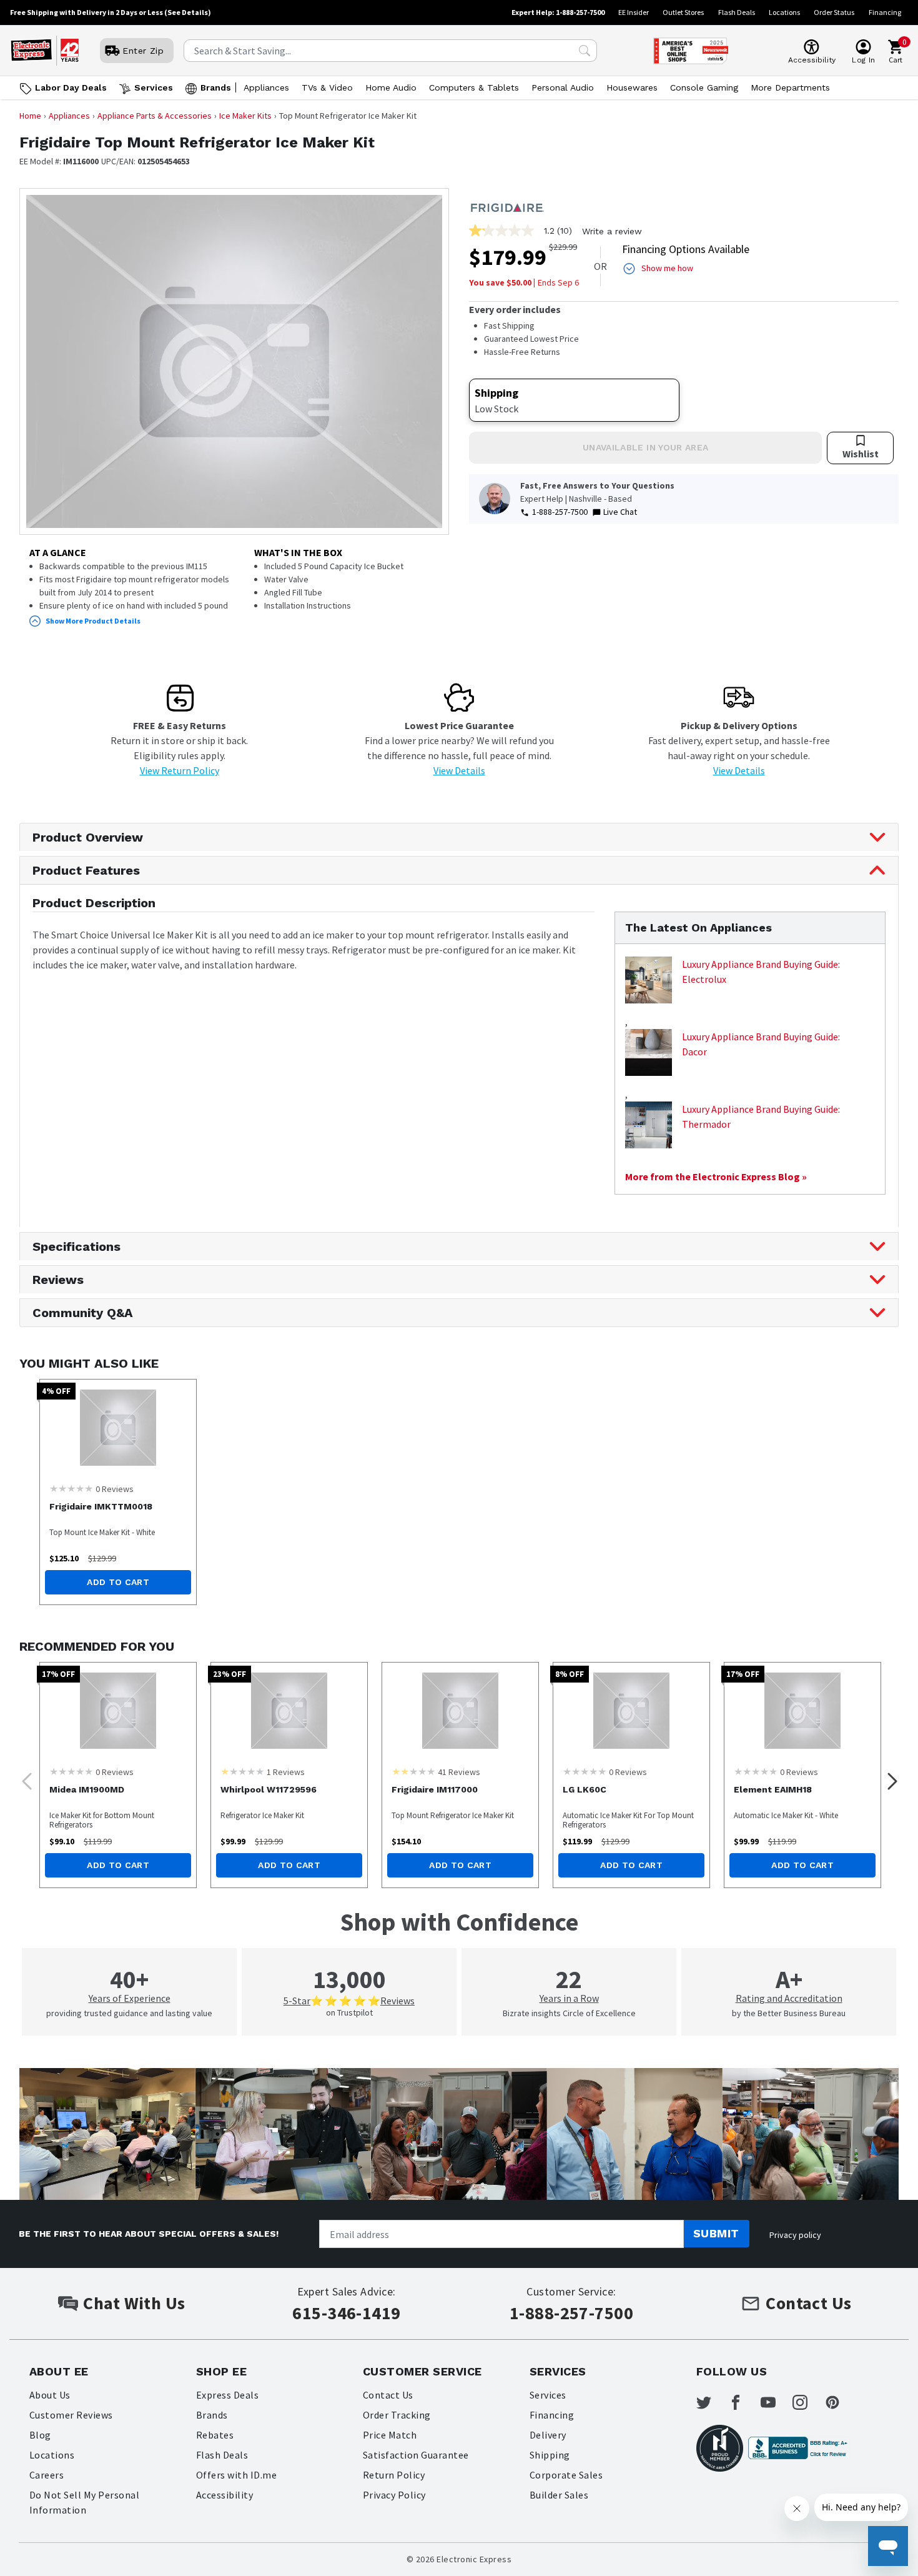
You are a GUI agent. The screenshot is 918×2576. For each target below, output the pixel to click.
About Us (50, 2395)
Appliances (266, 87)
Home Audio (391, 87)
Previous (23, 1778)
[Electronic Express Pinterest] (840, 2402)
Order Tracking (397, 2415)
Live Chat (620, 512)
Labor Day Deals (71, 87)
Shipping (550, 2455)
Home (30, 116)
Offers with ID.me (236, 2475)
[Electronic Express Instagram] (807, 2402)
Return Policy (394, 2475)
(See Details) (188, 12)
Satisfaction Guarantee (416, 2455)
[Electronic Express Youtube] (776, 2402)
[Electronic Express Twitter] (711, 2402)
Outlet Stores (683, 12)
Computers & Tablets (474, 87)
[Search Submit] (585, 51)
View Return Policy (180, 770)
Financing (885, 12)
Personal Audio (563, 87)
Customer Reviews (71, 2415)
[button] (234, 621)
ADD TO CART (118, 1582)
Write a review (612, 231)
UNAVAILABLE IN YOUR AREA (645, 447)
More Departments (790, 87)
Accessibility (225, 2495)
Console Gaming (704, 87)
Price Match (390, 2435)
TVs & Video (327, 87)
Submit (716, 2233)
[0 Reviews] (71, 1488)
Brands (216, 87)
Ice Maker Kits (245, 116)
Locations (784, 12)
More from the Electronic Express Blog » (716, 1176)
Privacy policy (795, 2235)
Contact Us (388, 2395)
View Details (459, 770)
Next (889, 1778)
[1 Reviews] (242, 1771)
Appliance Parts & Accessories (155, 116)
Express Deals (227, 2395)
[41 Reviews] (413, 1771)
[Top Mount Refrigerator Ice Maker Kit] (460, 1711)
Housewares (632, 87)
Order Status (834, 12)
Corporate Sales (566, 2475)
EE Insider (634, 12)
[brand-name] (506, 206)
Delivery (548, 2435)
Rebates (215, 2435)
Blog (40, 2435)
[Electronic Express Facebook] (743, 2402)
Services (154, 87)
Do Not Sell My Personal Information (84, 2502)
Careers (47, 2475)
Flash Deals (737, 12)
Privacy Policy (394, 2495)
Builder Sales (559, 2495)
